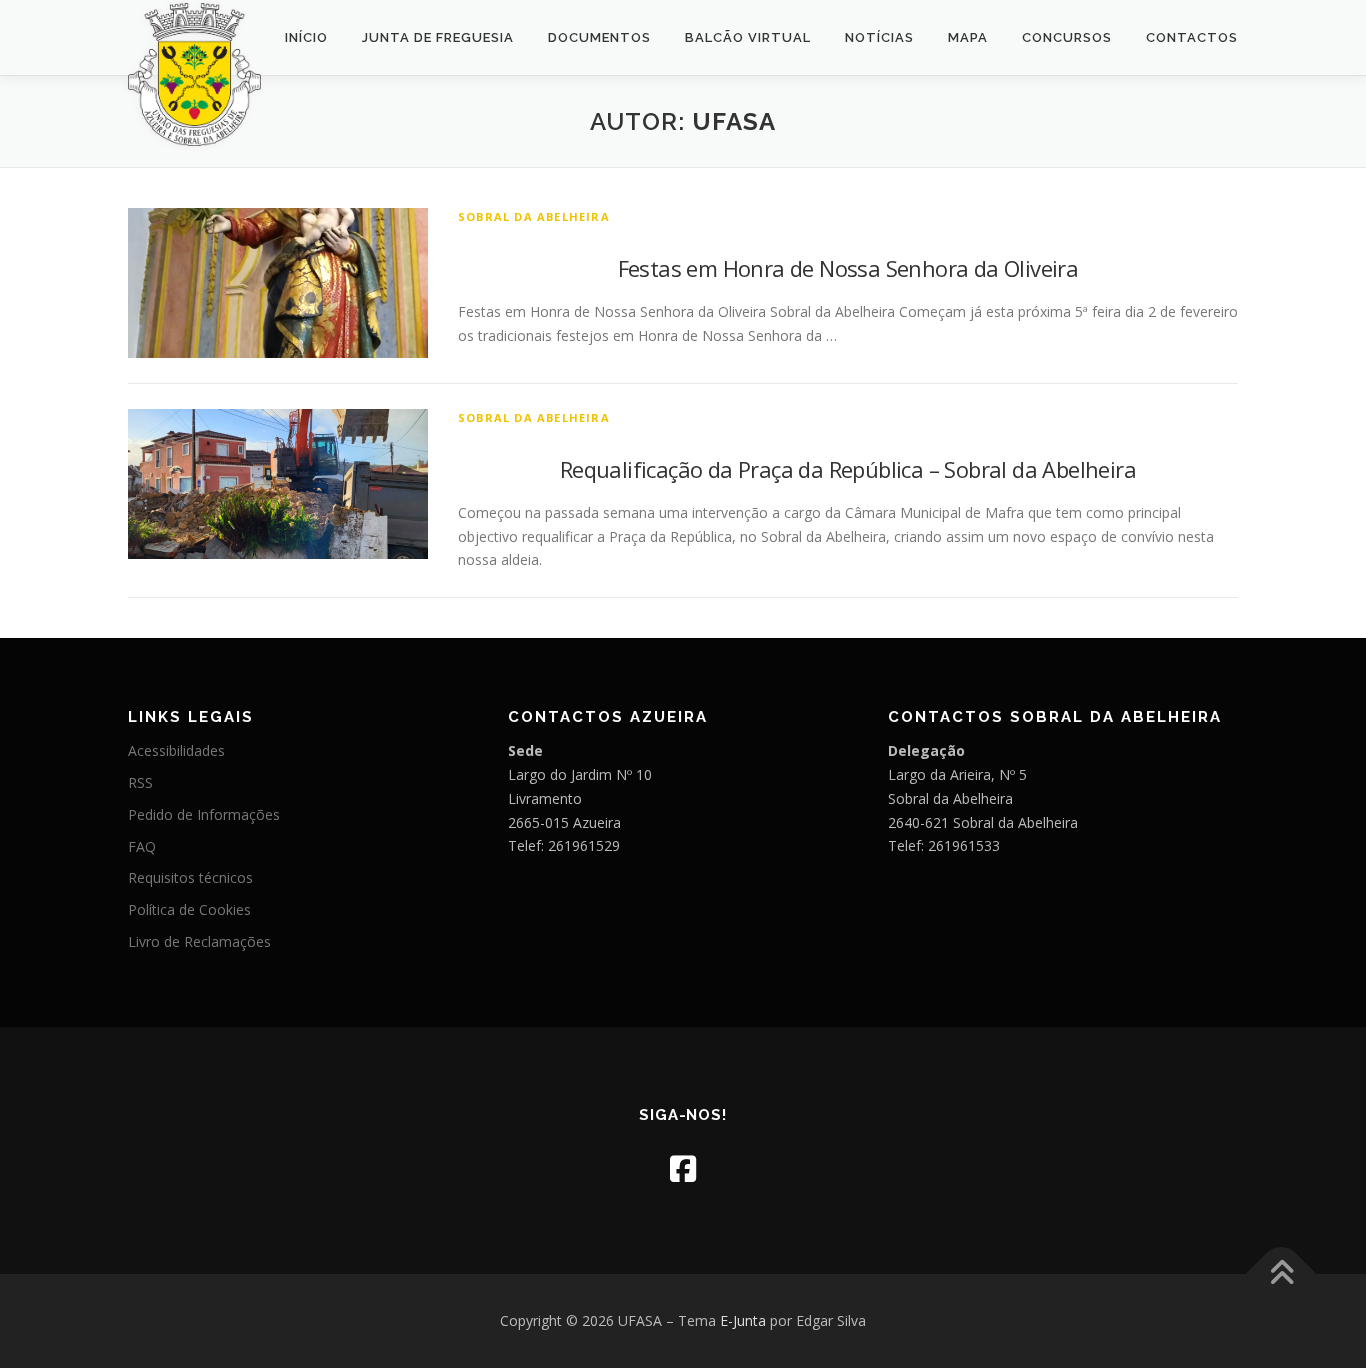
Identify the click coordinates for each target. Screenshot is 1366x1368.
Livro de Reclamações (199, 941)
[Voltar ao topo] (1281, 1274)
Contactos (1192, 37)
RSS (140, 782)
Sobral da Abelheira (534, 216)
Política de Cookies (189, 909)
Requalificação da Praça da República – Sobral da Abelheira (848, 469)
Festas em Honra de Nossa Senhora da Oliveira (848, 268)
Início (306, 37)
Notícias (879, 37)
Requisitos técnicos (190, 877)
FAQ (142, 846)
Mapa (968, 37)
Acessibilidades (176, 750)
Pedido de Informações (204, 814)
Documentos (599, 37)
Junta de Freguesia (438, 37)
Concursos (1067, 37)
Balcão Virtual (748, 37)
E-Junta (743, 1320)
